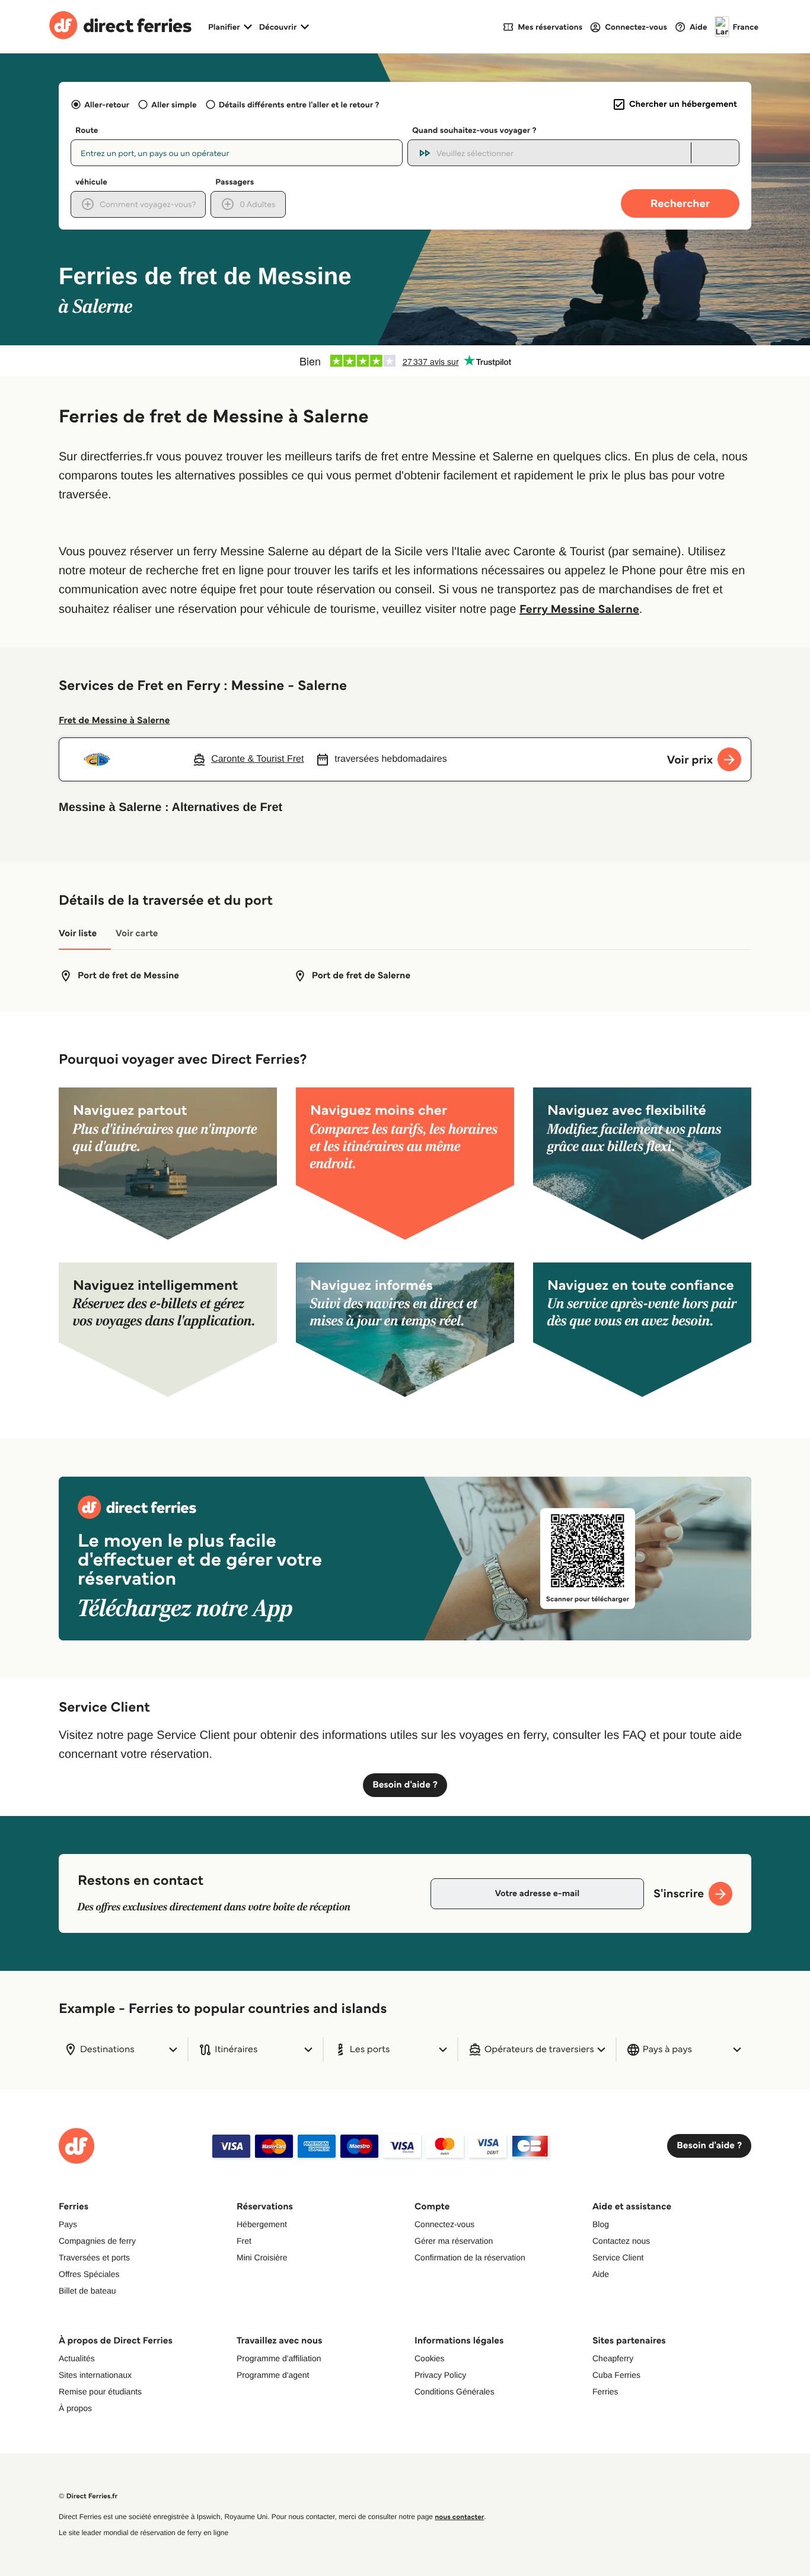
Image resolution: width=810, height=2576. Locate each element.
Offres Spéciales (89, 2274)
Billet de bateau (87, 2291)
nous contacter (459, 2517)
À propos (75, 2408)
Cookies (430, 2358)
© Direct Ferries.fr (88, 2496)
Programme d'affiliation (279, 2358)
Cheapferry (613, 2358)
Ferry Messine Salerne (579, 609)
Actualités (77, 2358)
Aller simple (174, 104)
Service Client (618, 2257)
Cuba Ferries (616, 2375)
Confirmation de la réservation (470, 2257)
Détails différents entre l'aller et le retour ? (299, 104)
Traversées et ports (94, 2257)
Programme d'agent (273, 2375)
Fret (244, 2241)
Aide (601, 2274)
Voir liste (78, 934)
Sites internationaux (95, 2375)
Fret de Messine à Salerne (114, 721)
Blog (601, 2224)
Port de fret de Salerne (361, 976)
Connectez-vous (444, 2224)
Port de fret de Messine (128, 976)
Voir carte (137, 934)
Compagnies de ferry (97, 2241)
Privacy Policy (440, 2375)
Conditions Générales (455, 2391)
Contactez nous (621, 2241)
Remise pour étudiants (100, 2391)
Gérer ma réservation (454, 2241)
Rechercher (680, 203)
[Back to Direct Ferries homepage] (120, 27)
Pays (68, 2224)
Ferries (605, 2391)
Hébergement (262, 2224)
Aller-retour (107, 104)
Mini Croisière (262, 2257)
